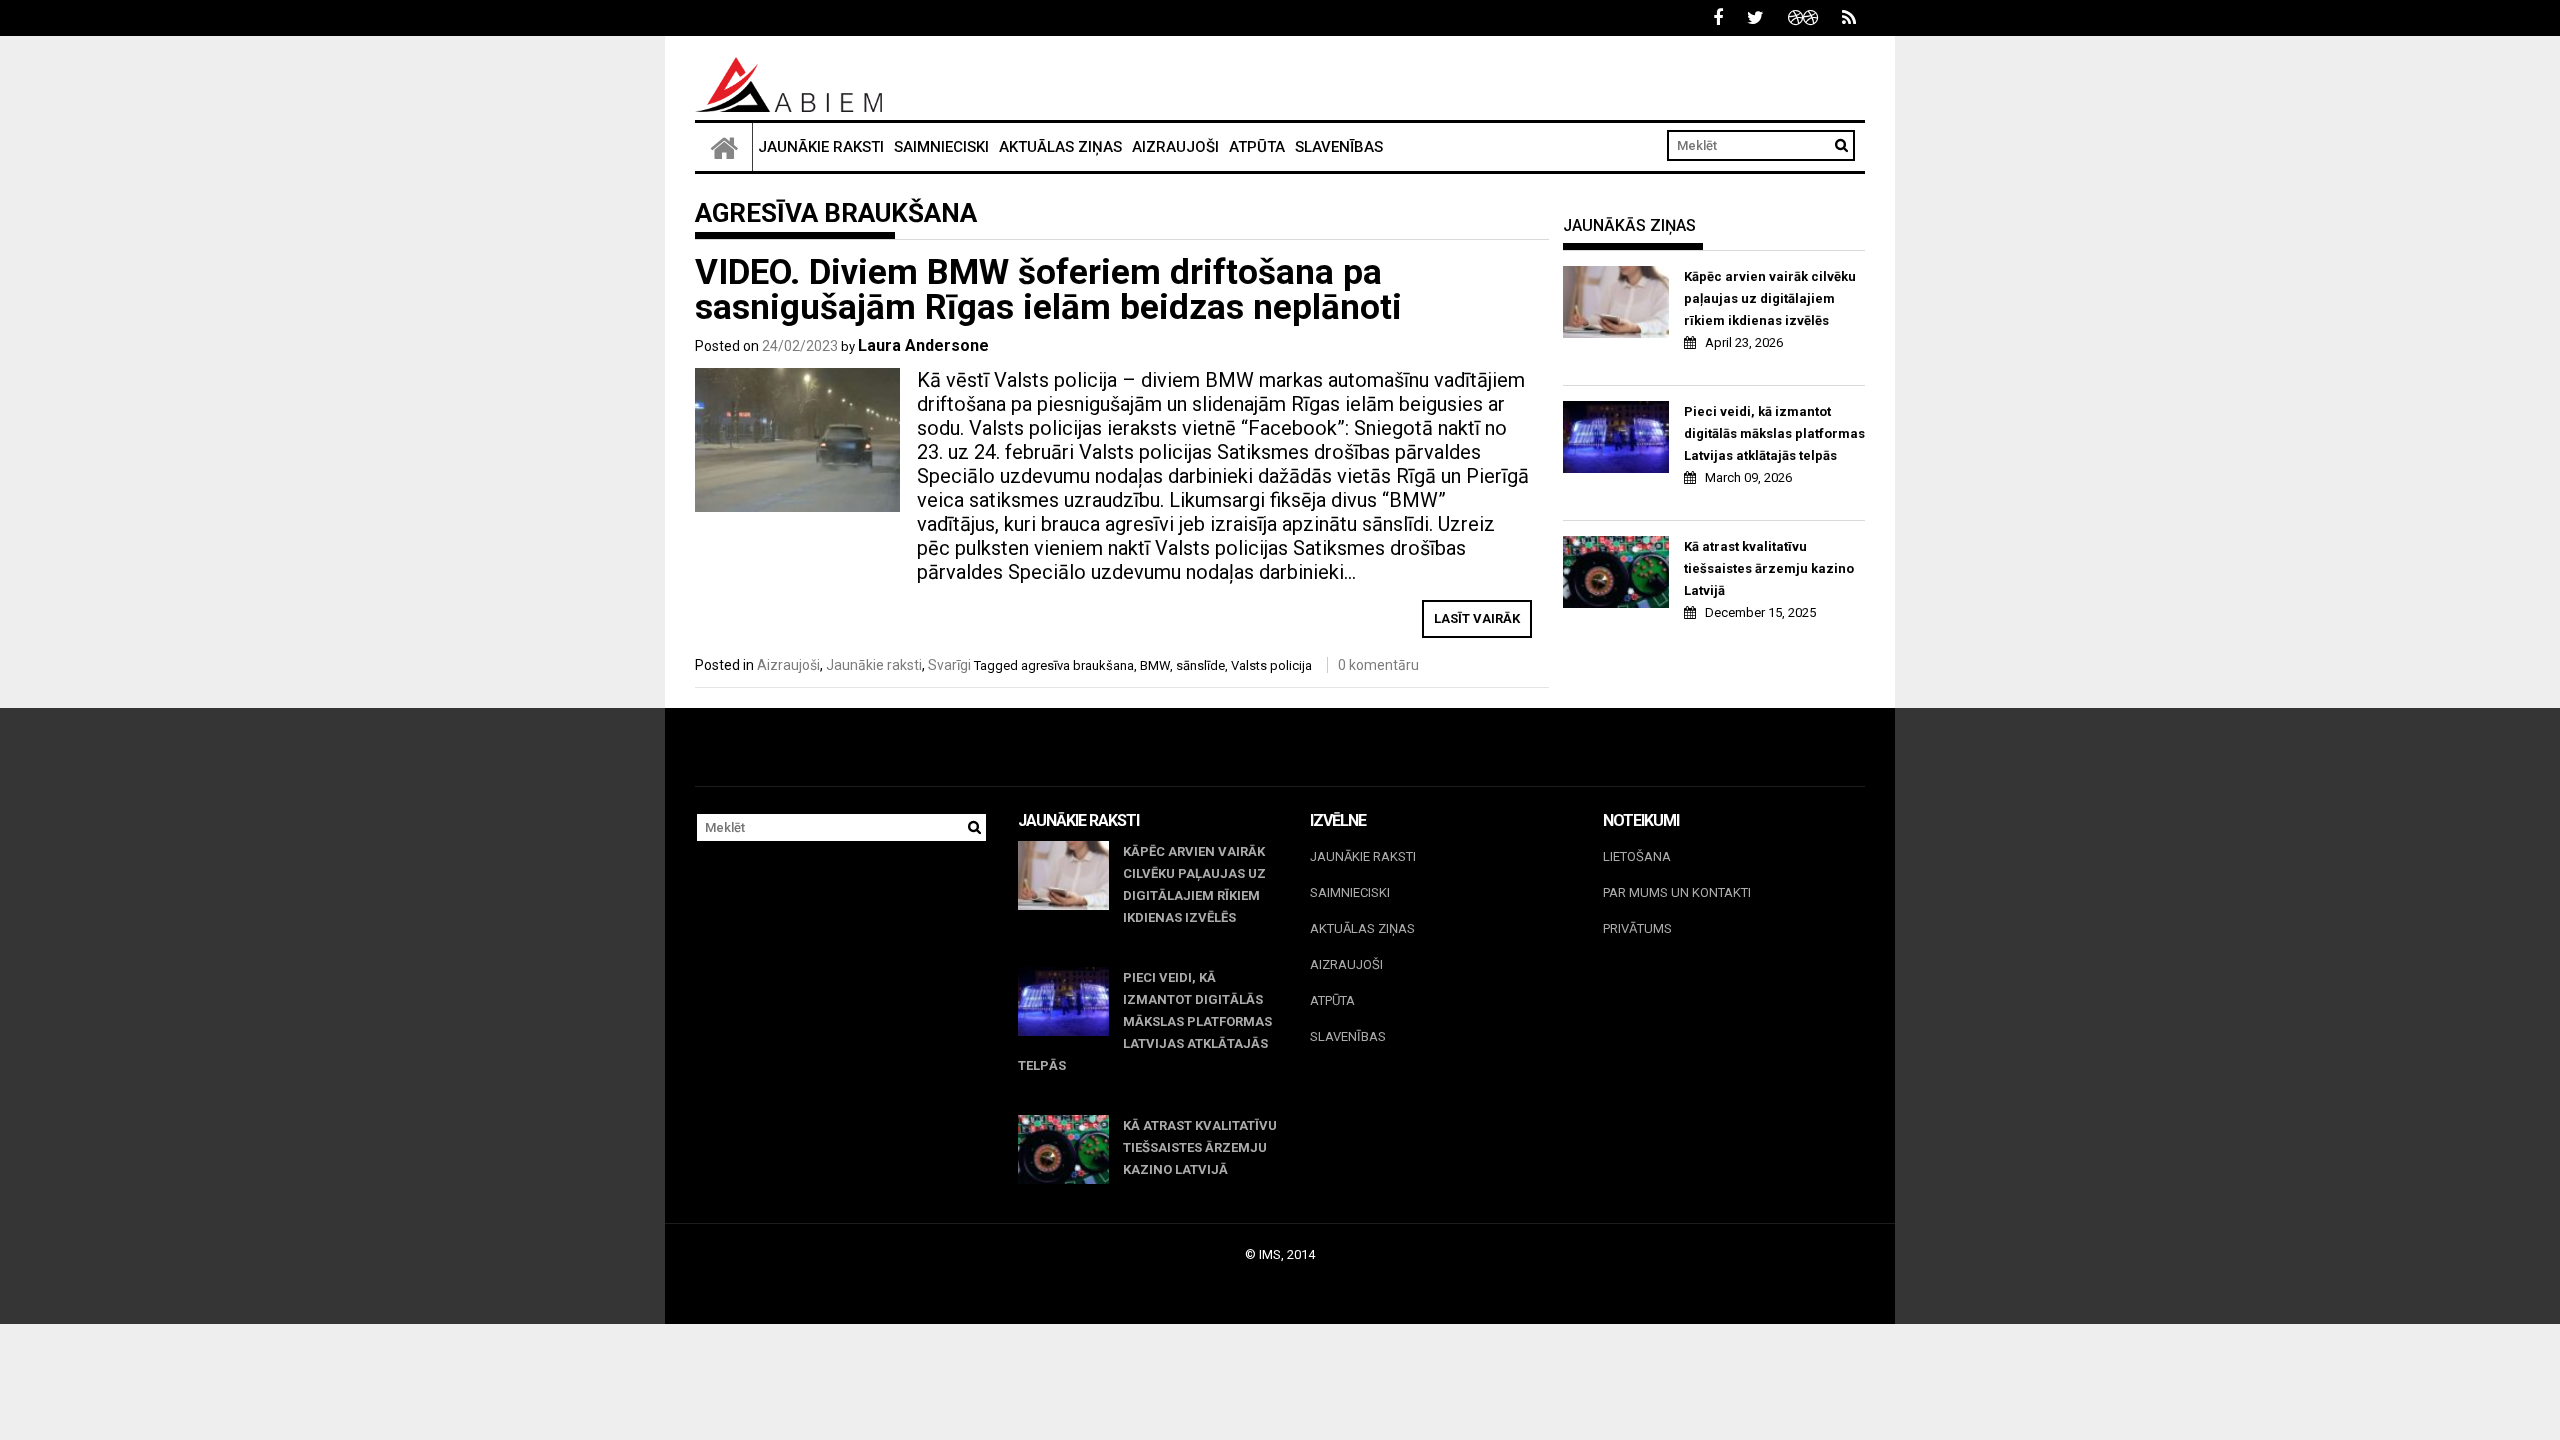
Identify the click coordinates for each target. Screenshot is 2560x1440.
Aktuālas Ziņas (1060, 147)
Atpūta (1257, 147)
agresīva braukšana (1077, 665)
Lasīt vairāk (1477, 618)
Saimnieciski (941, 147)
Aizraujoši (1175, 147)
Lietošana (1637, 856)
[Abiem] (724, 147)
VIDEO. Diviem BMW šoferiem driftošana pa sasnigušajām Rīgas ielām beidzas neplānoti (1048, 290)
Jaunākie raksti (821, 147)
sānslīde (1200, 665)
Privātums (1637, 928)
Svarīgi (949, 665)
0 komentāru (1378, 665)
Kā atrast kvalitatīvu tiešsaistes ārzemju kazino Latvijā (1769, 568)
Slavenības (1339, 147)
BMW (1155, 665)
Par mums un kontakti (1677, 892)
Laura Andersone (923, 345)
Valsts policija (1271, 665)
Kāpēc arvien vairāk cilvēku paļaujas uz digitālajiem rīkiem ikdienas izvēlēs (1770, 298)
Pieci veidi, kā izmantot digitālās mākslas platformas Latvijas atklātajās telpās (1774, 433)
